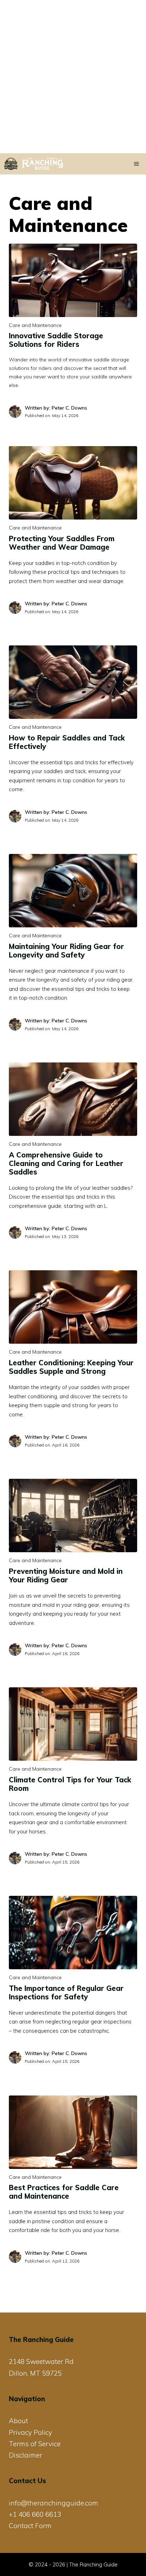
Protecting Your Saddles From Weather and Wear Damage (62, 543)
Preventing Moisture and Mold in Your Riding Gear (66, 1575)
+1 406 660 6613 (35, 2514)
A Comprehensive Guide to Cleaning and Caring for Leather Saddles (66, 1163)
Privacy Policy (30, 2432)
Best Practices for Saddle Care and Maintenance (64, 2192)
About (18, 2421)
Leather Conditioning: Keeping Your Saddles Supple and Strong (71, 1367)
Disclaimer (26, 2455)
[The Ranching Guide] (39, 164)
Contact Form (30, 2526)
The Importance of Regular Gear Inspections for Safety (66, 1992)
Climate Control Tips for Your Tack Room (70, 1784)
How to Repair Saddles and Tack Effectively (67, 742)
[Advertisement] (73, 77)
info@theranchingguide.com (54, 2503)
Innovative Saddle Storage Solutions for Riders (56, 340)
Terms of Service (35, 2444)
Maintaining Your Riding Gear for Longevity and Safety (66, 951)
